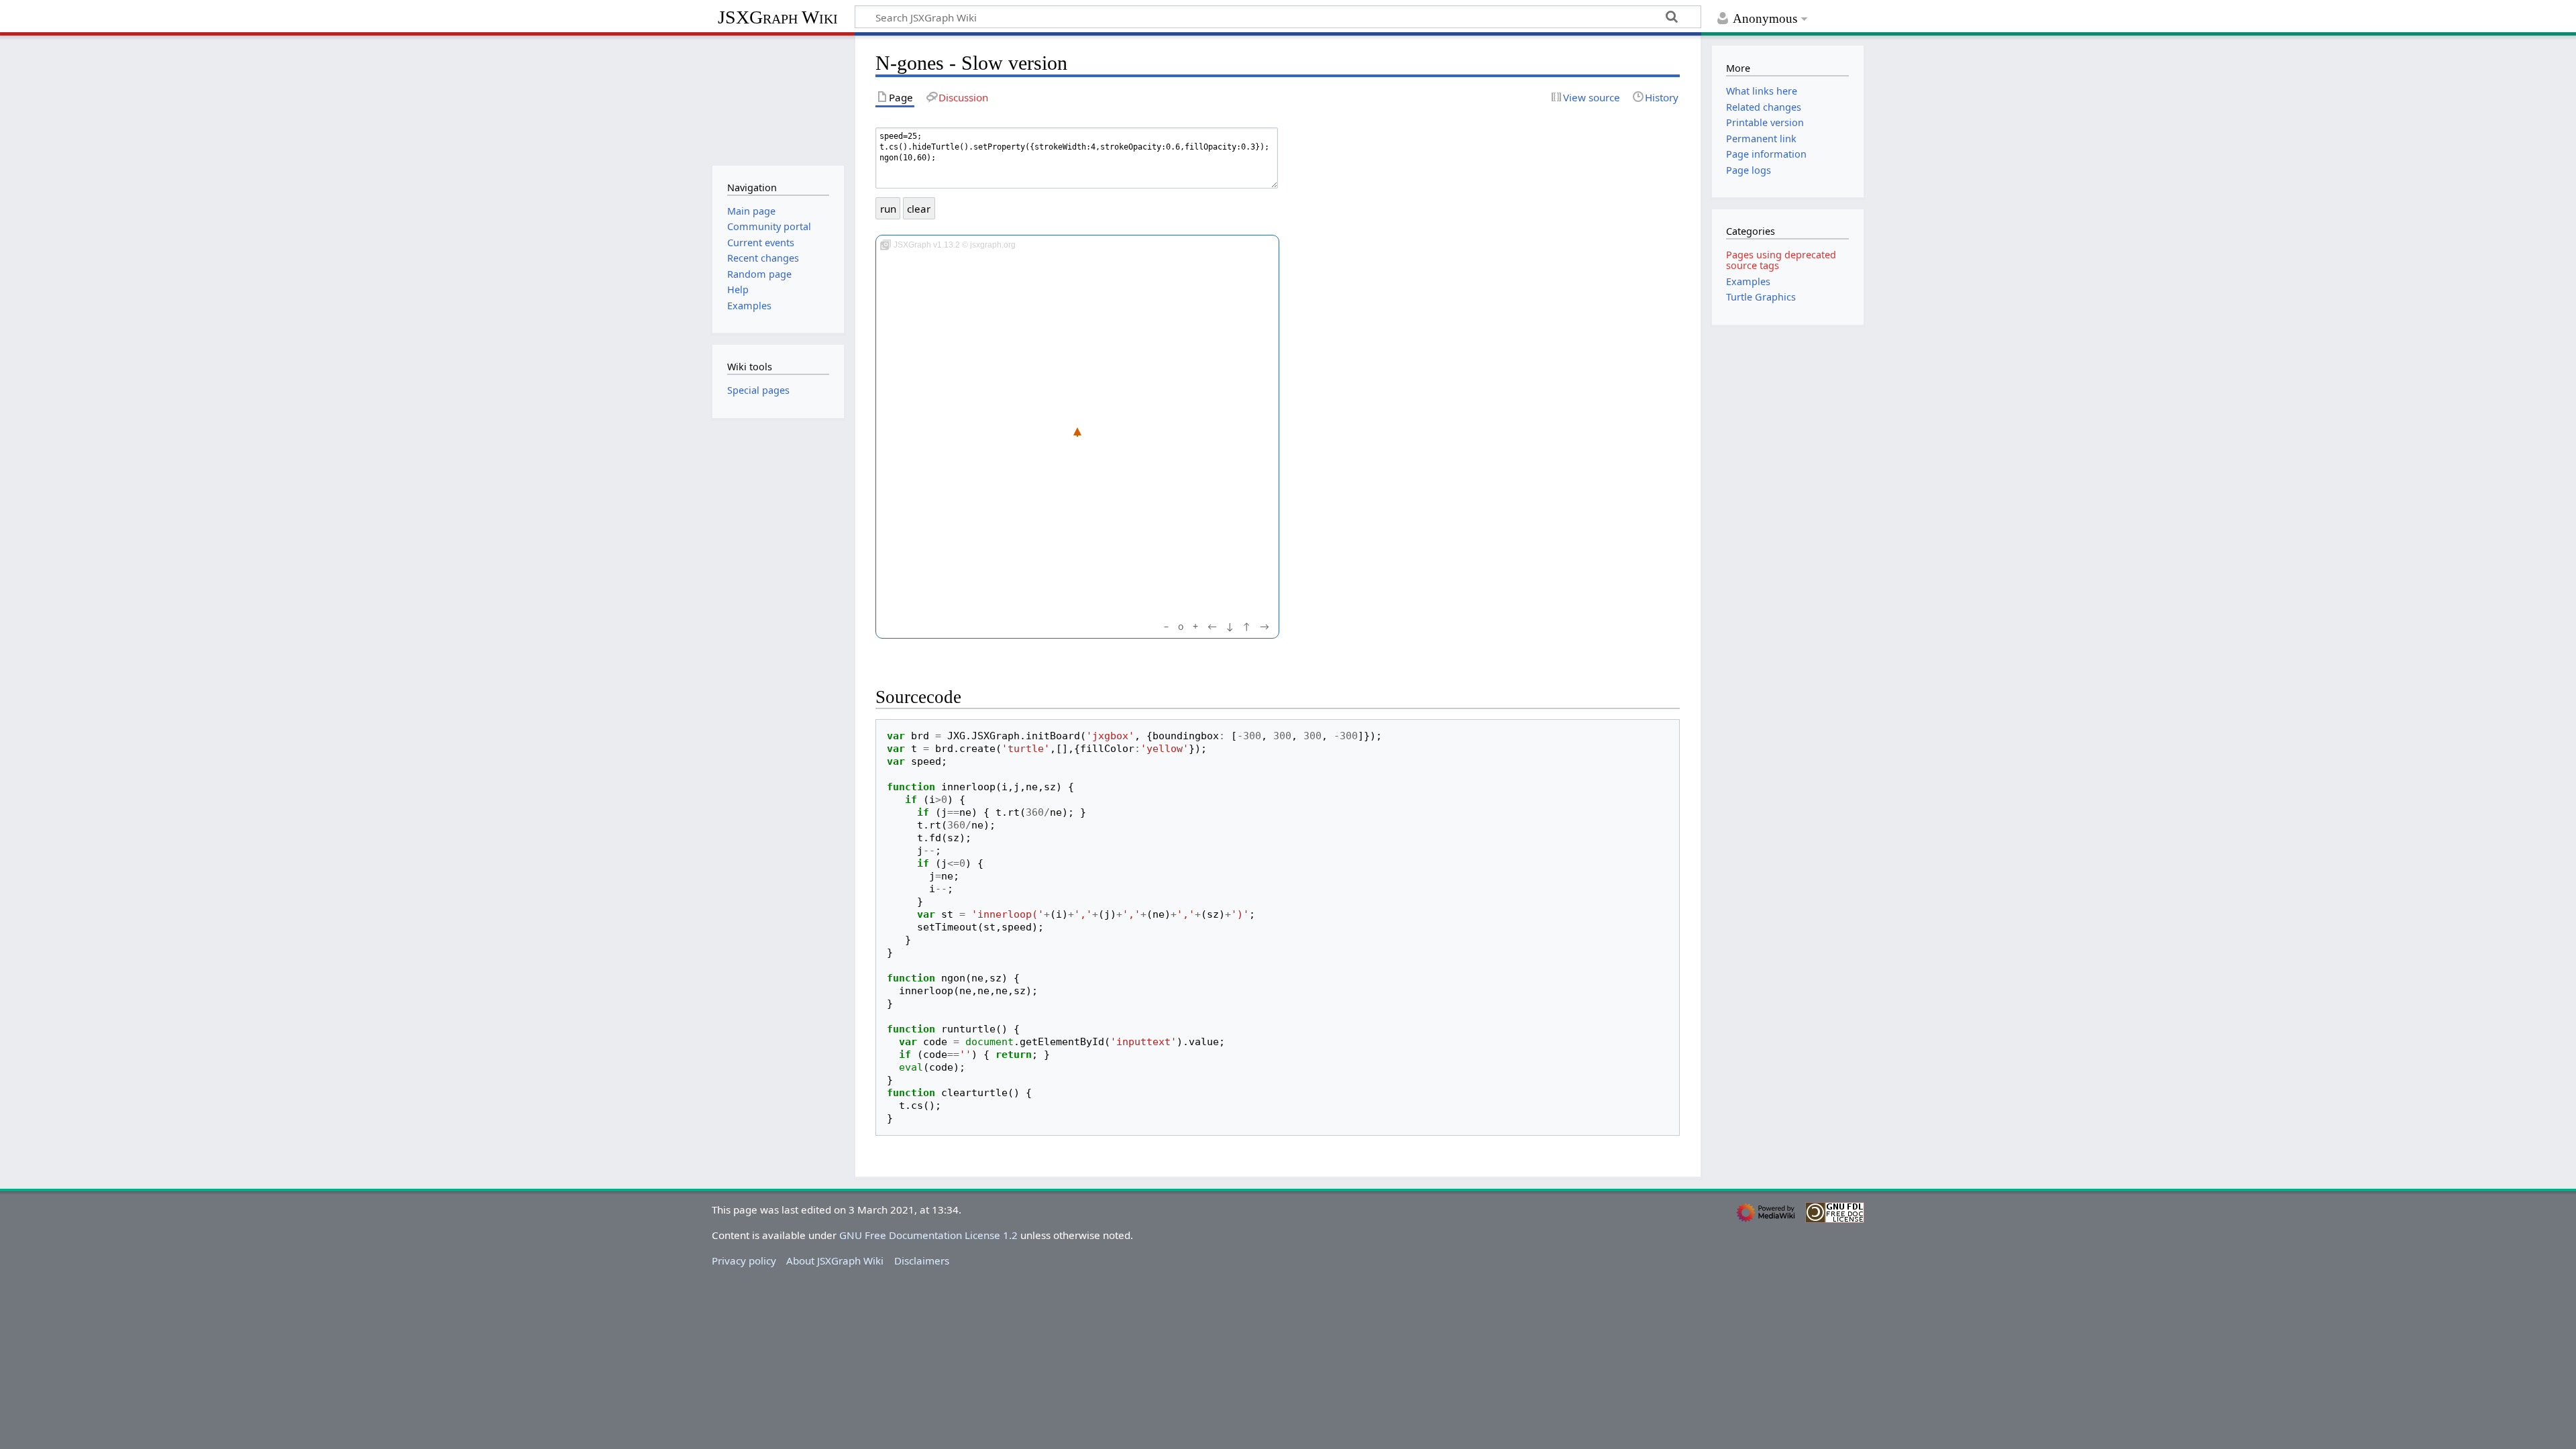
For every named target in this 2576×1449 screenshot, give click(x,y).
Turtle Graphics (1761, 297)
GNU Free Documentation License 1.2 (928, 1235)
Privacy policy (744, 1260)
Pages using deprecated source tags (1781, 260)
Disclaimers (922, 1260)
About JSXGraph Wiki (835, 1260)
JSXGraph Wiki (778, 17)
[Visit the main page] (778, 99)
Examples (1748, 281)
